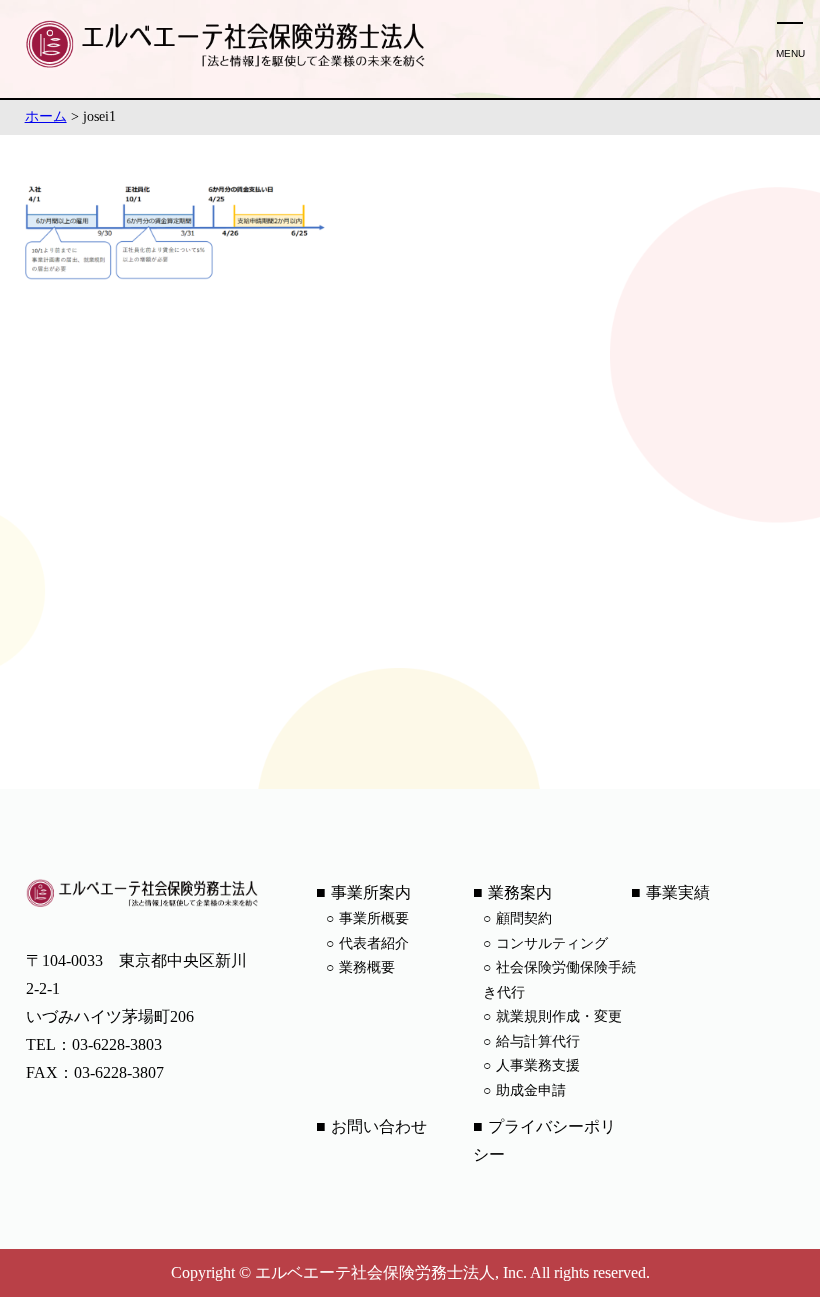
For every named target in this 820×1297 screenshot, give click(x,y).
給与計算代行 (538, 1041)
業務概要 (367, 967)
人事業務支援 (538, 1065)
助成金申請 (531, 1090)
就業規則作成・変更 (559, 1016)
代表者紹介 (374, 943)
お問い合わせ (379, 1126)
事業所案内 (371, 892)
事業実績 (678, 892)
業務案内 (520, 892)
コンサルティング (552, 943)
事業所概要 (374, 918)
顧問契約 (524, 918)
